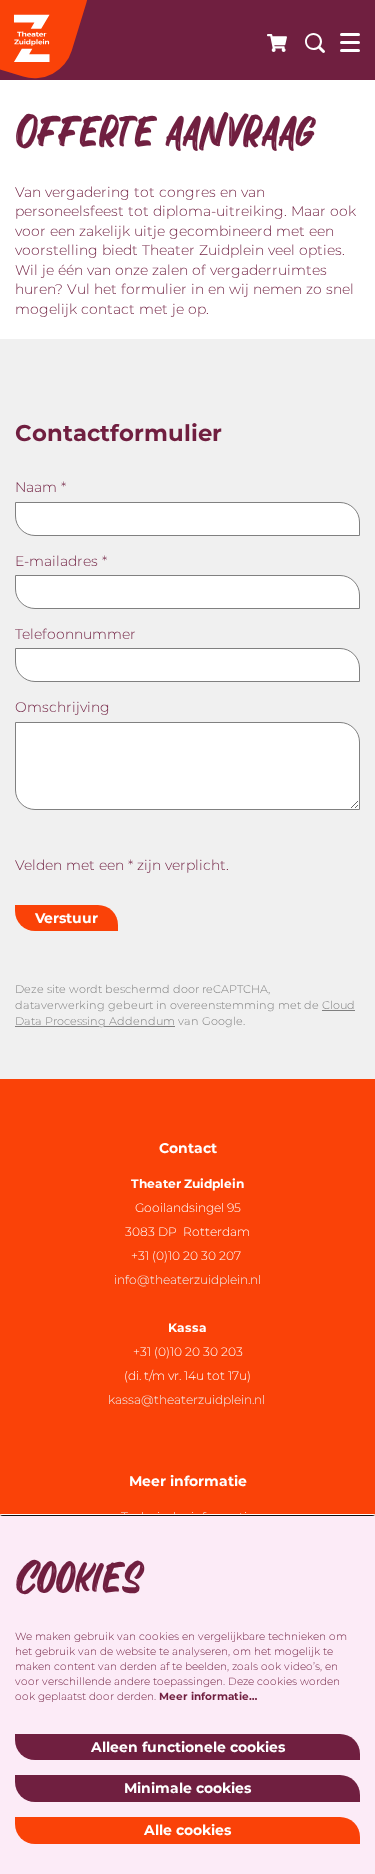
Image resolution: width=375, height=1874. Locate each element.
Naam (40, 487)
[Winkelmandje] (271, 40)
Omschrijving (62, 707)
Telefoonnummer (75, 634)
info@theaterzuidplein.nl (187, 1279)
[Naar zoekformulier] (307, 40)
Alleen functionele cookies (188, 1747)
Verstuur (66, 918)
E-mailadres (61, 561)
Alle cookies (187, 1830)
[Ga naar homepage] (45, 40)
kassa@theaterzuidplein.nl (188, 1399)
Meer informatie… (208, 1696)
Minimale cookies (187, 1788)
